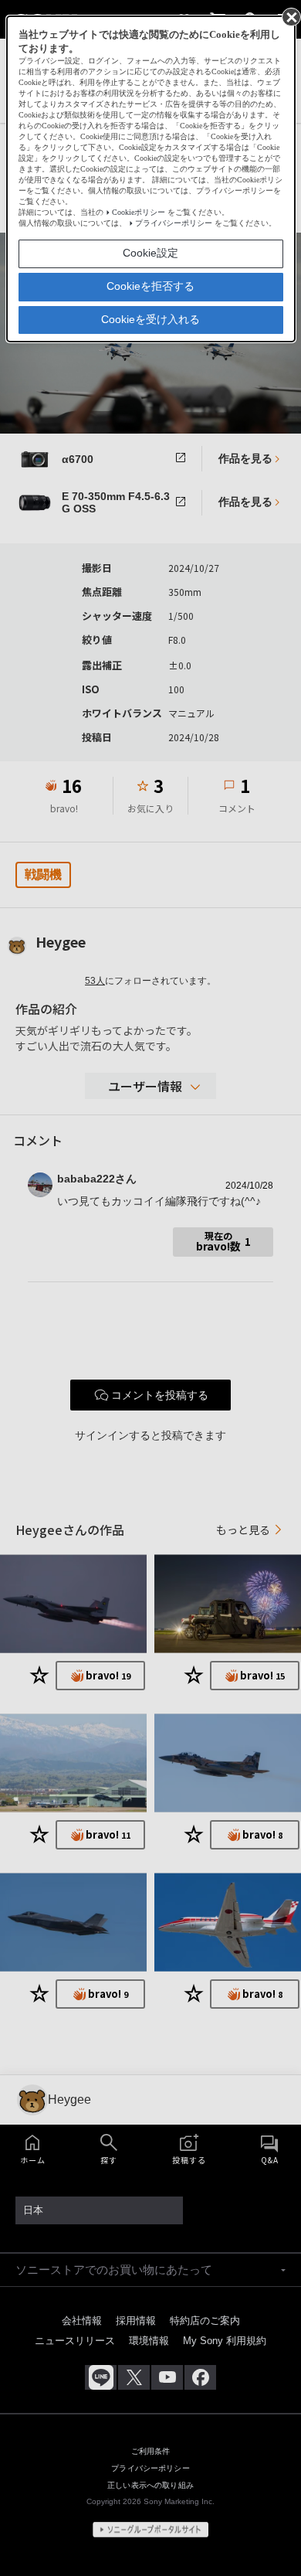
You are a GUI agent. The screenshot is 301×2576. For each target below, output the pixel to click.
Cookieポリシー (139, 212)
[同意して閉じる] (290, 16)
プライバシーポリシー (174, 223)
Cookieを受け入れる (150, 319)
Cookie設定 (150, 253)
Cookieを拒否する (150, 286)
